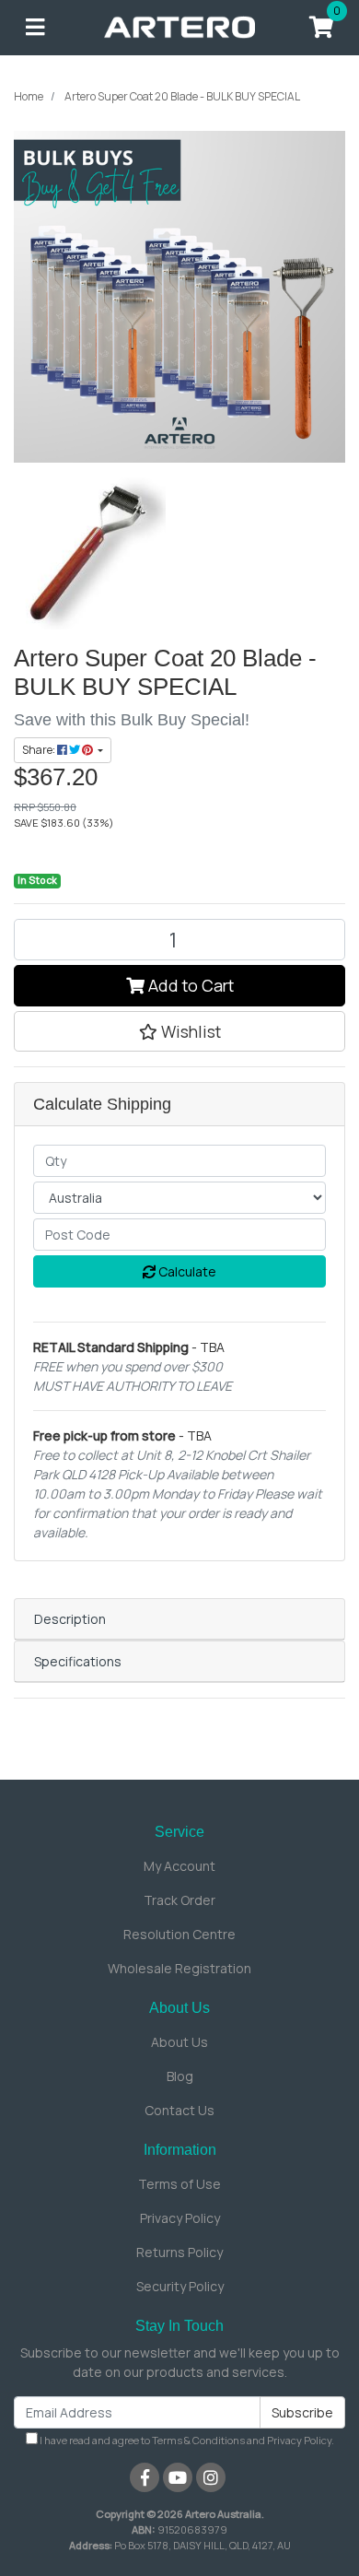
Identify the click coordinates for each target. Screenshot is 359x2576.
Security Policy (180, 2286)
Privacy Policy (180, 2218)
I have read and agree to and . (186, 2440)
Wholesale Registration (179, 1968)
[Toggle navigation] (35, 28)
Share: (40, 750)
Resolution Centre (179, 1934)
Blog (180, 2076)
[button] (179, 1031)
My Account (179, 1866)
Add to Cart (189, 985)
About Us (179, 2042)
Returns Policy (179, 2252)
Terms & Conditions (198, 2440)
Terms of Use (179, 2184)
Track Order (179, 1900)
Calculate (186, 1271)
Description (70, 1619)
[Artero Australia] (180, 26)
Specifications (78, 1661)
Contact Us (179, 2110)
